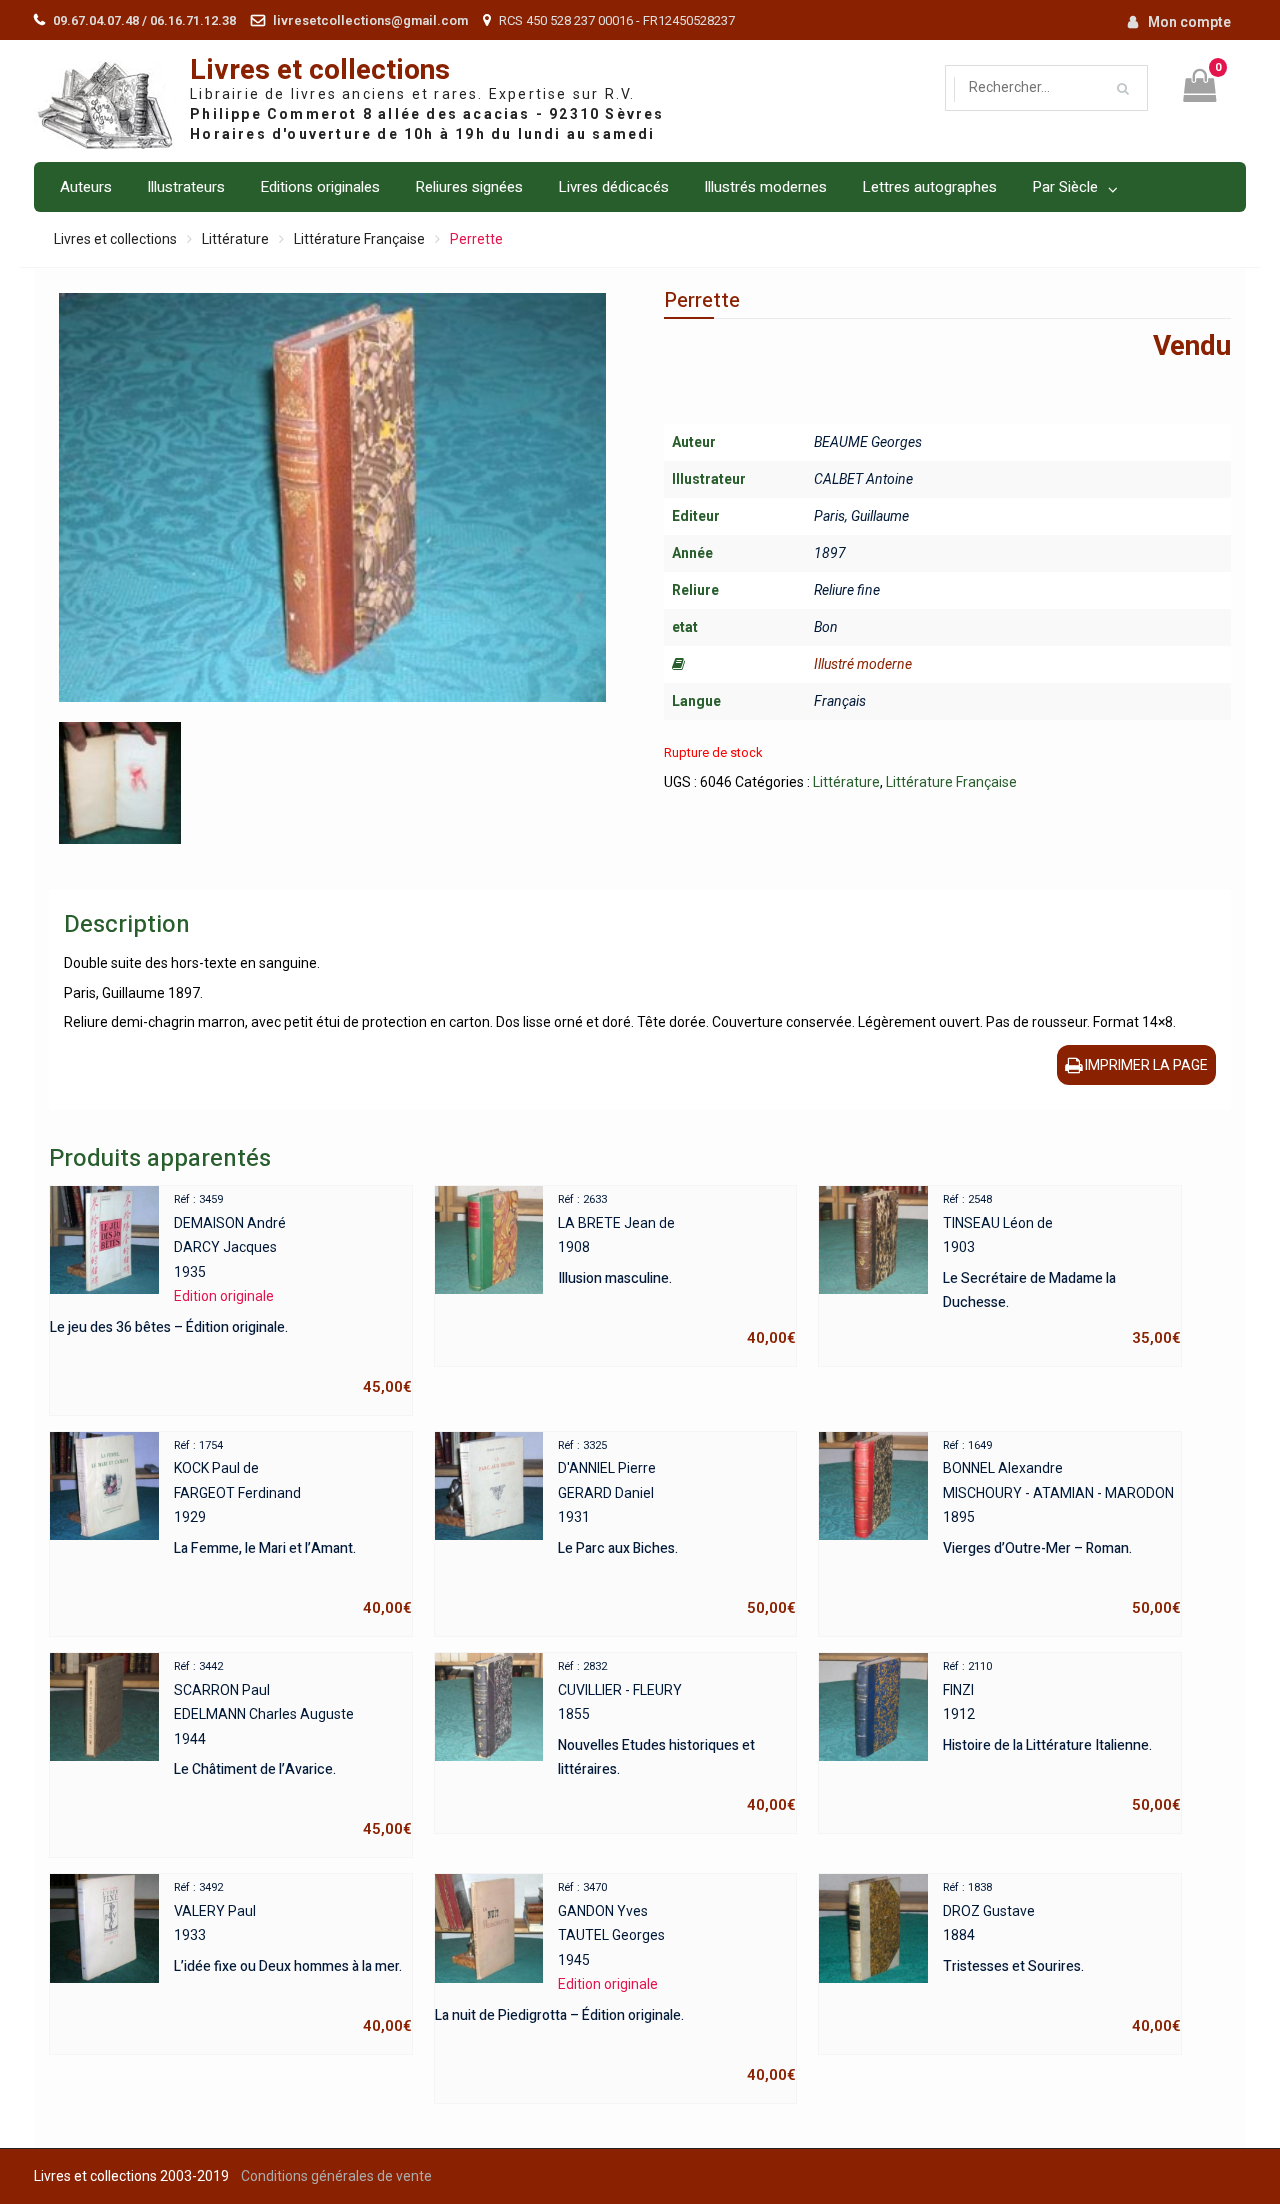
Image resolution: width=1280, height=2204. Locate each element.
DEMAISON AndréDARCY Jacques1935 (230, 1294)
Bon (826, 627)
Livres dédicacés (613, 187)
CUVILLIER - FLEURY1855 (677, 1737)
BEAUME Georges (868, 442)
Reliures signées (469, 187)
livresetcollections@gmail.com (370, 20)
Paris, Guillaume (861, 516)
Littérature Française (359, 239)
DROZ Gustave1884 (1061, 1958)
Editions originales (320, 187)
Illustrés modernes (765, 187)
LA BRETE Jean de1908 (677, 1270)
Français (840, 701)
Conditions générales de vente (336, 2176)
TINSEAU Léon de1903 (1061, 1270)
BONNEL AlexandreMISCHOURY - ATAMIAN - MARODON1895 (1061, 1528)
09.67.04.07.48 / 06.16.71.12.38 (144, 20)
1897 (830, 553)
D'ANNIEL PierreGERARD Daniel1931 (677, 1528)
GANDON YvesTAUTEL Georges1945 (615, 1982)
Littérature (235, 239)
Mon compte (1189, 22)
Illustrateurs (186, 187)
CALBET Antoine (863, 479)
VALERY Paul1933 (292, 1958)
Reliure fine (847, 590)
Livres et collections (320, 70)
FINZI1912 (1061, 1737)
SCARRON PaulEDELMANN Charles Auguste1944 (292, 1749)
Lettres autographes (929, 187)
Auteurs (86, 187)
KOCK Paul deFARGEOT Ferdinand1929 (292, 1528)
